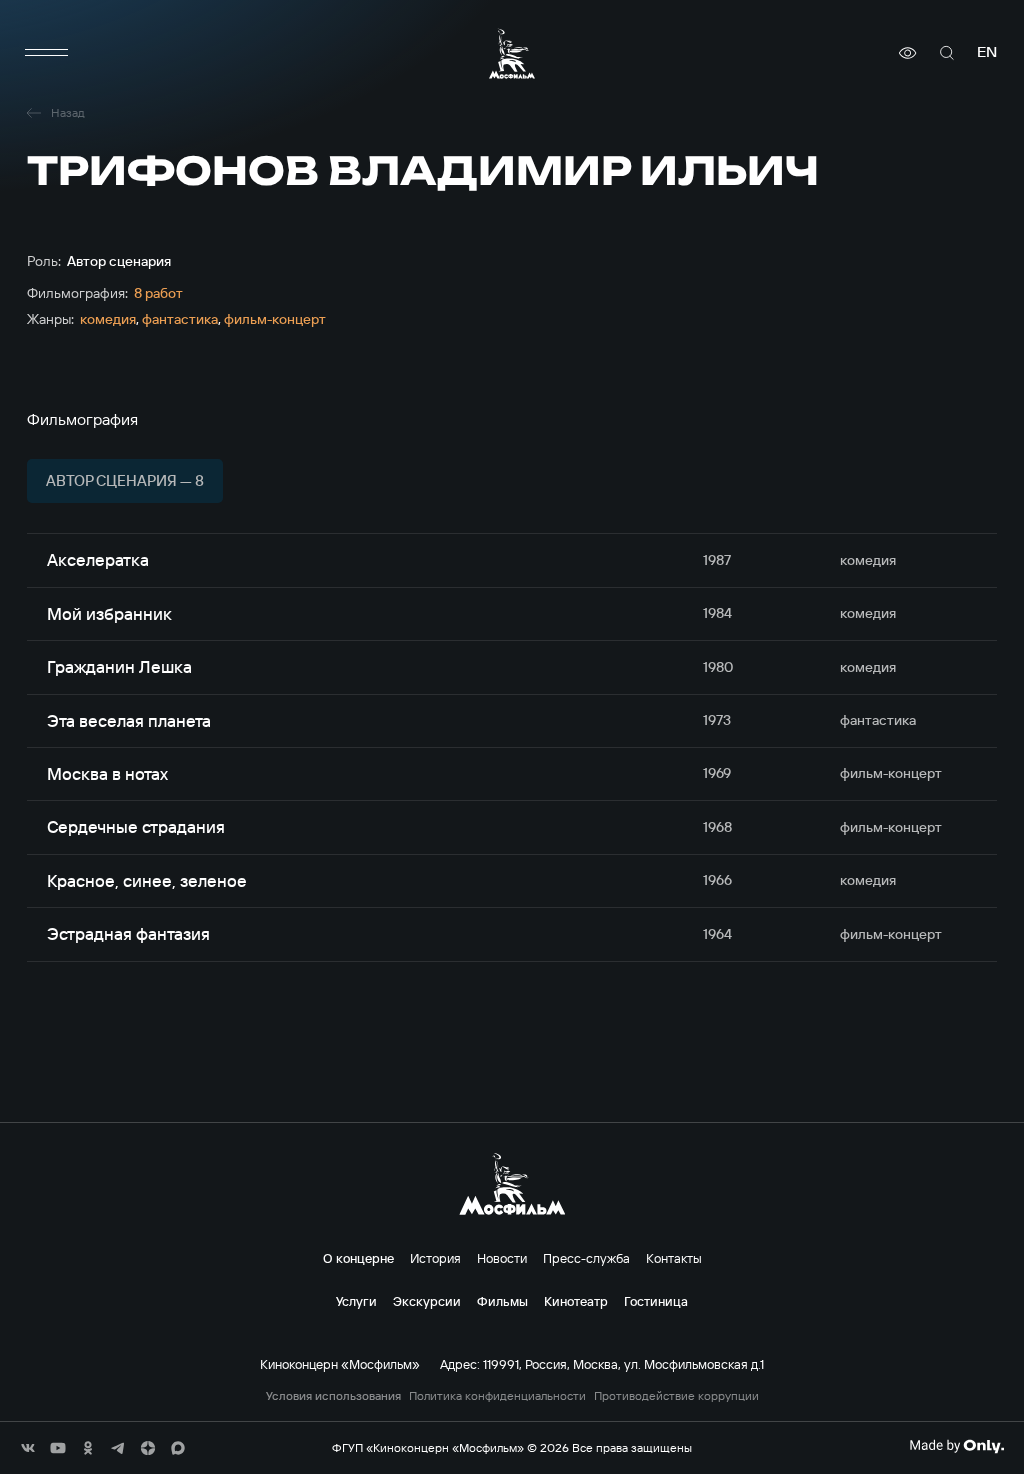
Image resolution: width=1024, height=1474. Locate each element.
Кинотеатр (576, 1301)
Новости (502, 1258)
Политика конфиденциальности (497, 1396)
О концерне (358, 1258)
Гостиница (656, 1301)
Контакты (674, 1258)
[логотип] (512, 53)
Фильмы (502, 1301)
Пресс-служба (586, 1258)
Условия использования (333, 1396)
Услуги (356, 1301)
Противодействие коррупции (676, 1396)
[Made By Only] (956, 1446)
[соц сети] (28, 1448)
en (987, 52)
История (435, 1258)
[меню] (47, 53)
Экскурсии (427, 1301)
